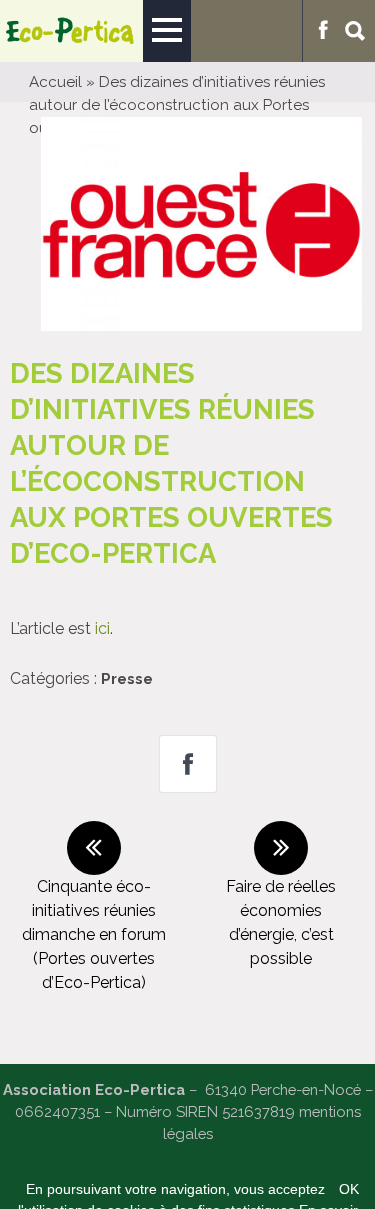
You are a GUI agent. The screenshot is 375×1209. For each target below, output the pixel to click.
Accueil (55, 82)
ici (102, 628)
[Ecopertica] (71, 31)
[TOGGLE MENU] (167, 31)
